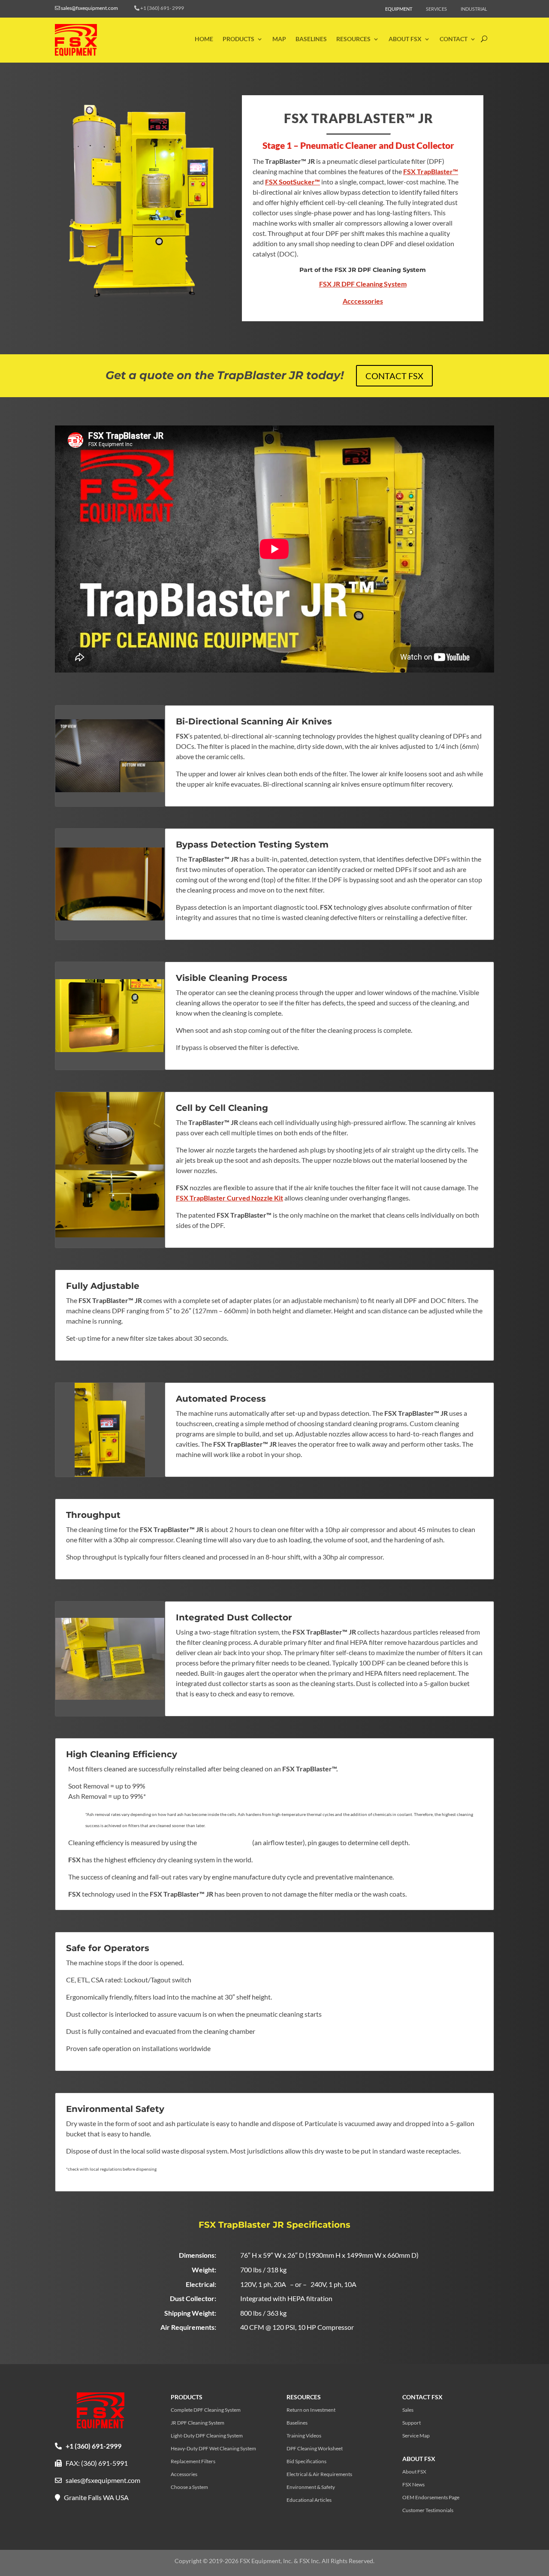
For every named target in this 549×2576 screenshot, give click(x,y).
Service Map (416, 2436)
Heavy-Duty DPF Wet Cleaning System (213, 2449)
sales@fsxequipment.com (89, 8)
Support (412, 2423)
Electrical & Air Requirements (319, 2474)
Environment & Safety (311, 2487)
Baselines (311, 39)
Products (238, 39)
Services (436, 9)
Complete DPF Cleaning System (206, 2410)
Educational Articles (309, 2500)
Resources (353, 39)
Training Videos (304, 2436)
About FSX (405, 39)
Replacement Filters (193, 2461)
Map (279, 39)
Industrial (474, 9)
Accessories (184, 2474)
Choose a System (189, 2487)
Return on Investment (311, 2410)
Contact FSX (394, 376)
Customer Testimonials (428, 2510)
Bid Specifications (306, 2461)
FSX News (413, 2485)
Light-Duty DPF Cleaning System (207, 2436)
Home (204, 39)
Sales (408, 2410)
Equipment (399, 9)
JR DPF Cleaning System (198, 2423)
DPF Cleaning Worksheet (315, 2449)
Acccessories (363, 301)
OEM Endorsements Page (431, 2498)
